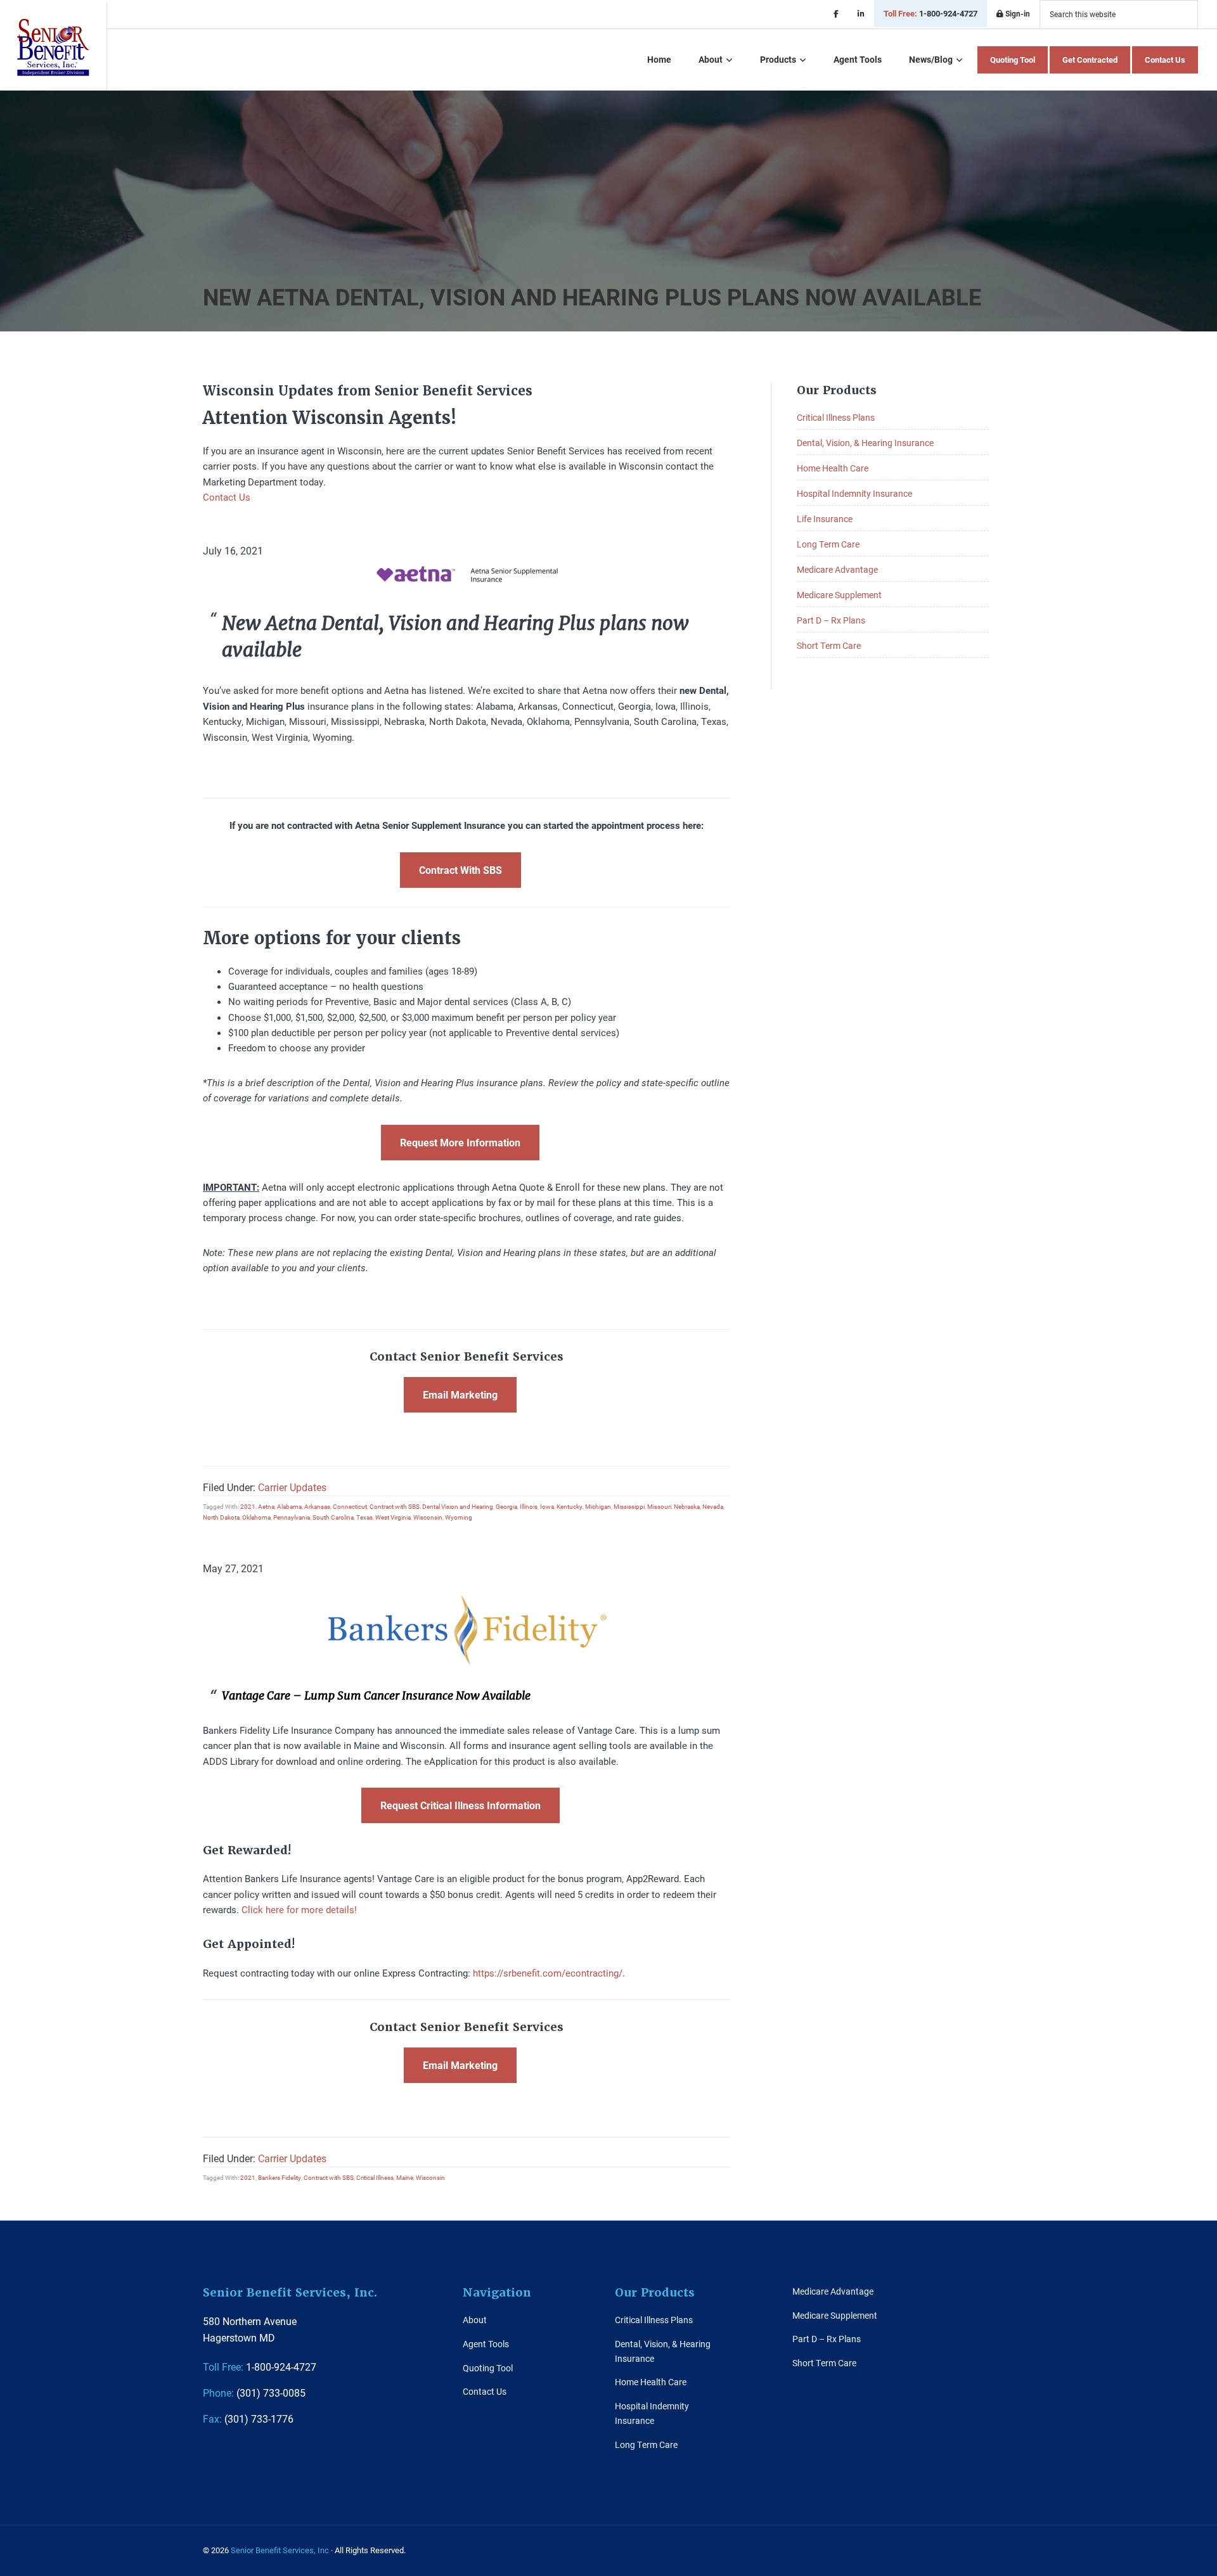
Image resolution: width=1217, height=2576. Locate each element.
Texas (364, 1517)
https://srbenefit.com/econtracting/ (548, 1973)
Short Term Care (829, 645)
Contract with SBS (395, 1506)
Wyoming (459, 1517)
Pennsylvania (292, 1517)
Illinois (529, 1506)
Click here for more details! (299, 1909)
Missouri (659, 1506)
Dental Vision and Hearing (458, 1506)
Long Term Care (828, 544)
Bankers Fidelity (280, 2177)
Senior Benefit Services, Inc (53, 47)
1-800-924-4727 (930, 13)
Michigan (598, 1506)
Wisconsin (428, 1517)
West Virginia (393, 1517)
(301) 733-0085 (254, 2393)
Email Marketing (460, 1394)
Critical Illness (375, 2177)
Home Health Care (833, 468)
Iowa (547, 1506)
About (475, 2320)
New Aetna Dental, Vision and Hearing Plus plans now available (592, 297)
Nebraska (687, 1506)
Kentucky (570, 1506)
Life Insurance (825, 519)
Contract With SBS (460, 870)
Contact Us (227, 497)
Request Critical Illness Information (460, 1805)
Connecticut (350, 1506)
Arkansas (317, 1506)
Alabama (289, 1506)
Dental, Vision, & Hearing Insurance (865, 443)
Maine (405, 2177)
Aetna (266, 1506)
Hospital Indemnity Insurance (854, 493)
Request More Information (460, 1142)
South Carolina (333, 1517)
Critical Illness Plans (836, 417)
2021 (248, 1506)
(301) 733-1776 (248, 2419)
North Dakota (221, 1517)
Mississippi (629, 1506)
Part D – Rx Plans (831, 620)
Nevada (713, 1506)
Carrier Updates (292, 1487)
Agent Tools (486, 2344)
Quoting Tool (488, 2368)
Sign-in (1017, 13)
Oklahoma (256, 1517)
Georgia (506, 1506)
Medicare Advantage (837, 569)
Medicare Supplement (839, 595)
